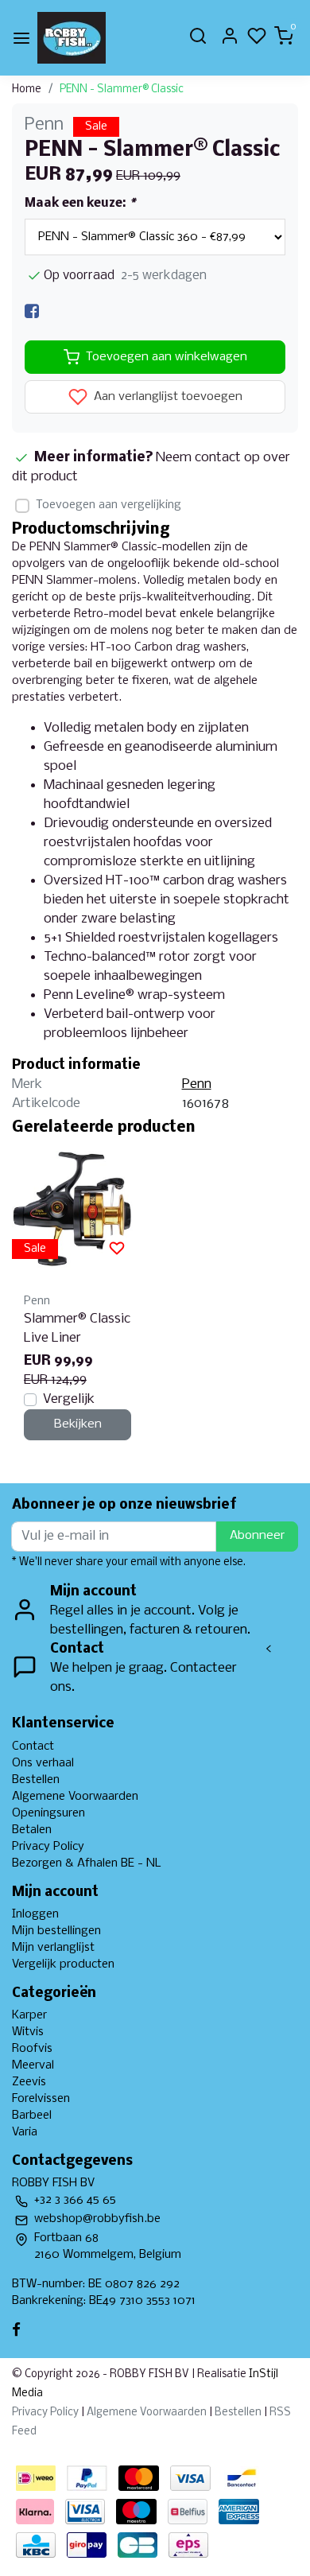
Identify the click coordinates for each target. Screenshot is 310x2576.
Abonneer (257, 1536)
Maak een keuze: (80, 204)
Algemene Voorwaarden (75, 1797)
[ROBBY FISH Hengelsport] (72, 38)
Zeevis (29, 2082)
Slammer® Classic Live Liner (77, 1329)
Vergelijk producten (63, 1964)
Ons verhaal (43, 1763)
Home (27, 89)
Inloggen (35, 1914)
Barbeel (32, 2116)
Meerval (33, 2065)
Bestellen (36, 1780)
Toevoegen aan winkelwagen (167, 357)
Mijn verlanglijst (53, 1948)
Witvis (28, 2032)
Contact (33, 1746)
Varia (25, 2132)
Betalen (32, 1830)
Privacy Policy (48, 1847)
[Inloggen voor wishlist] (117, 1249)
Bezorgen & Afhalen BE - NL (87, 1863)
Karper (29, 2015)
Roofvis (32, 2049)
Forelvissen (41, 2099)
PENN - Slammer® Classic (122, 89)
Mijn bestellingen (56, 1931)
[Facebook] (32, 311)
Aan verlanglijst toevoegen (167, 398)
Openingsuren (48, 1813)
